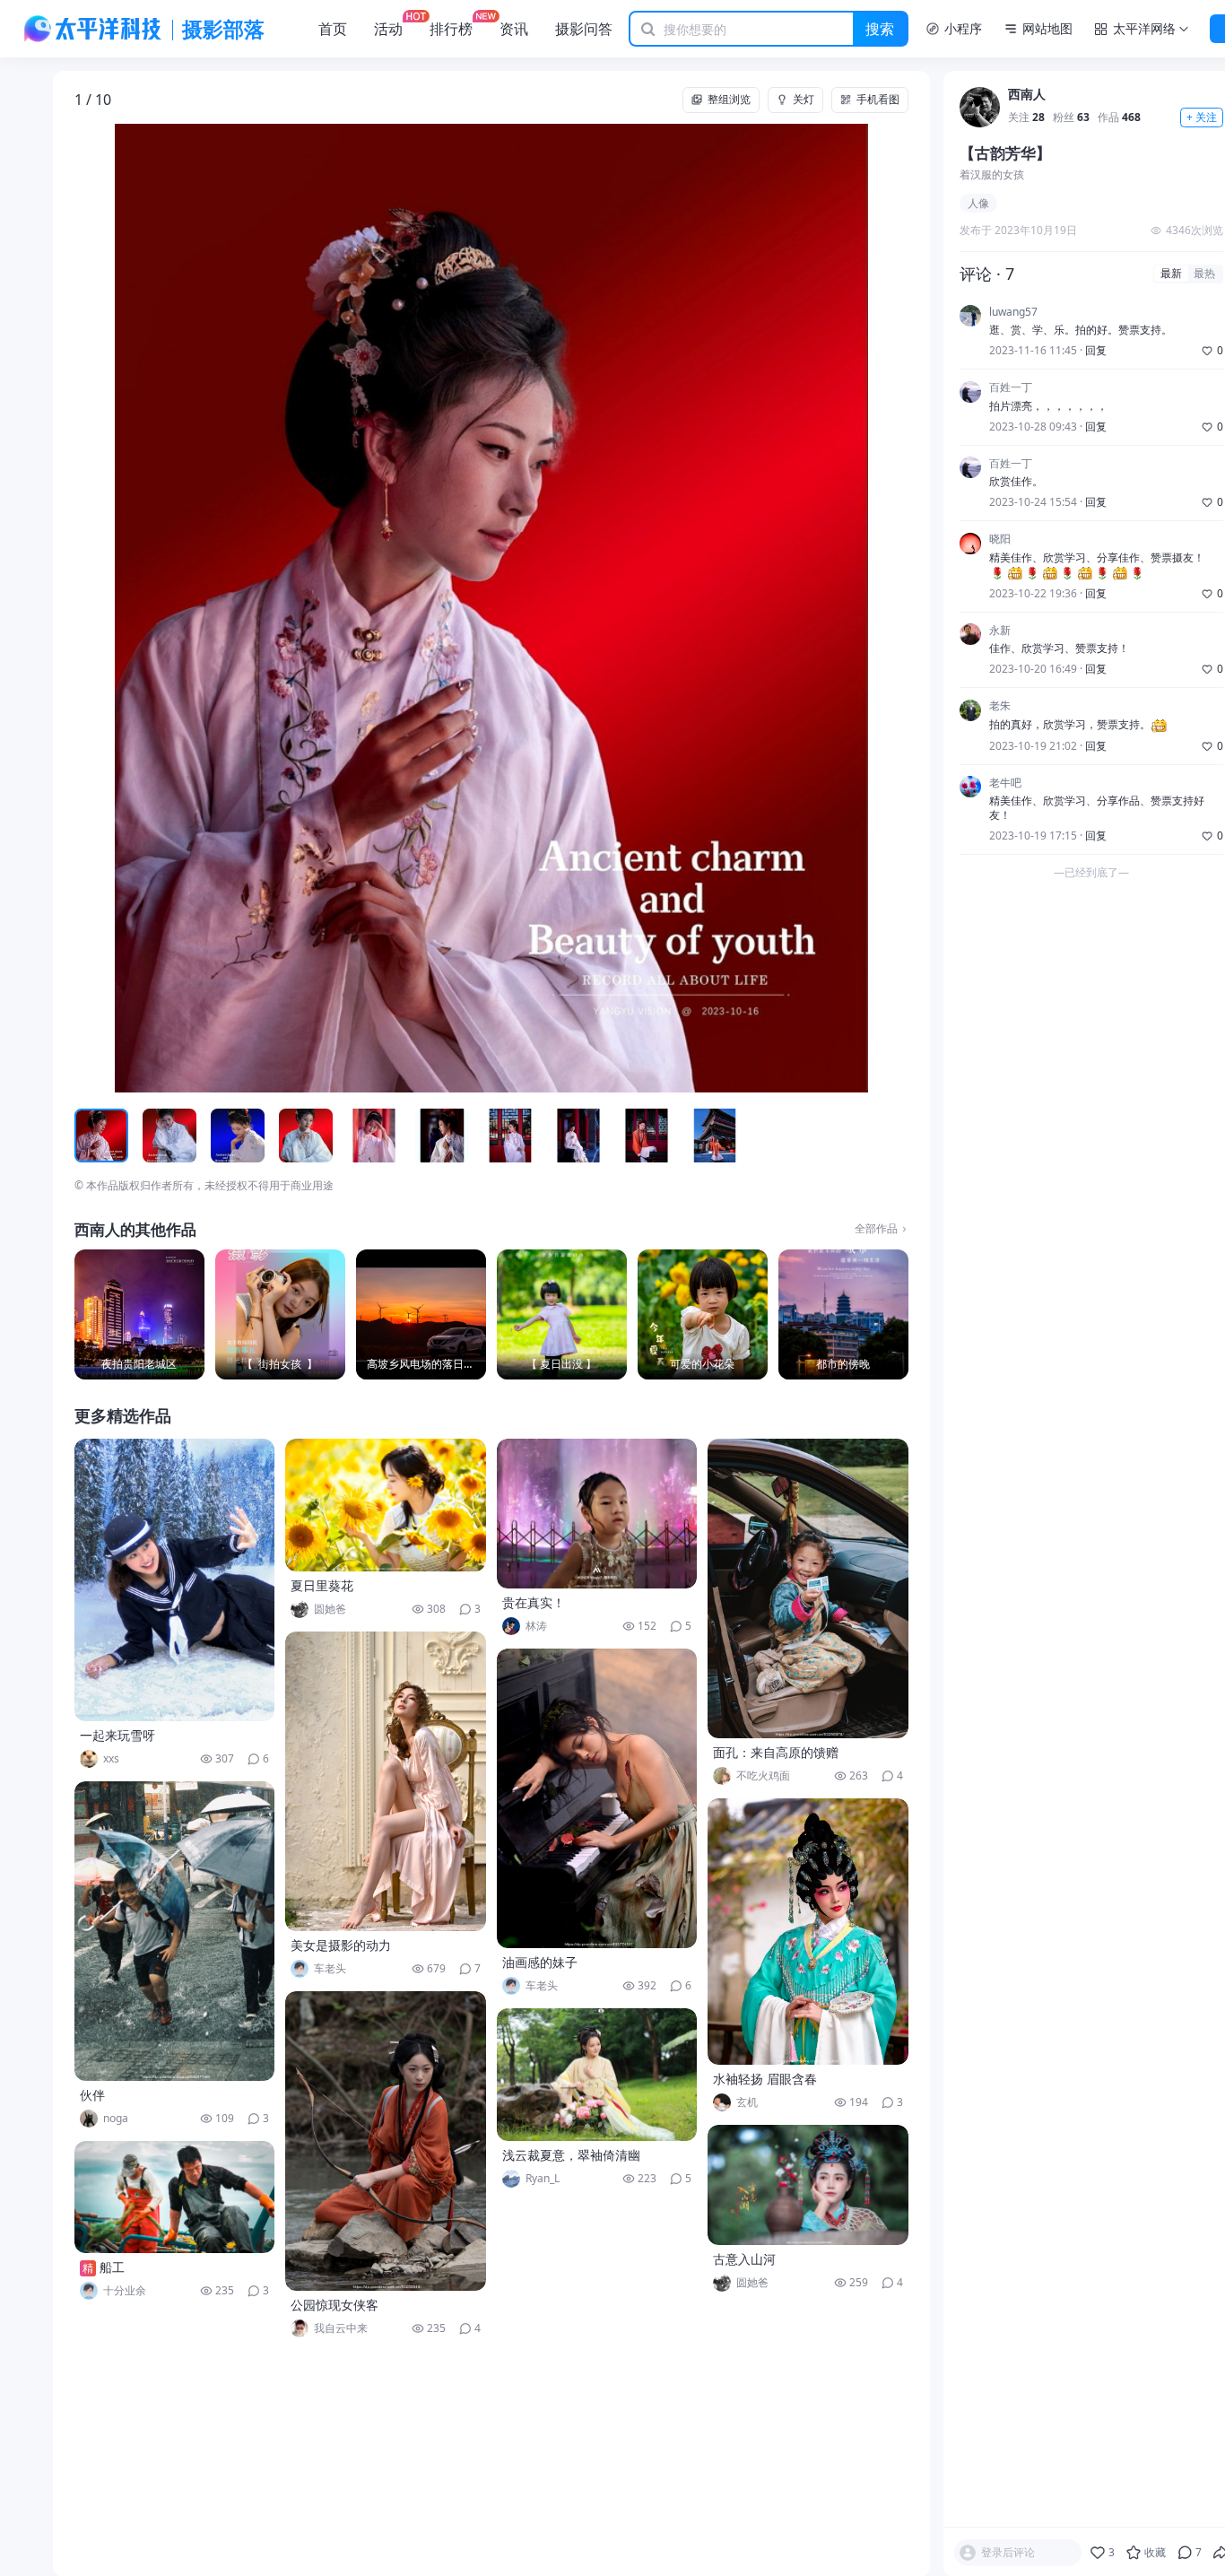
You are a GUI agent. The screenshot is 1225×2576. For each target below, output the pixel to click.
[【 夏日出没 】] (562, 1314)
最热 (1204, 274)
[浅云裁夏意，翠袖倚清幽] (597, 2075)
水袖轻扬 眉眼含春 (765, 2079)
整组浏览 (729, 99)
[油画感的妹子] (597, 1798)
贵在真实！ (534, 1602)
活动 (388, 29)
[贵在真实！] (597, 1514)
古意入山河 (744, 2259)
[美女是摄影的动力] (386, 1781)
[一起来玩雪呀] (175, 1580)
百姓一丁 (1011, 388)
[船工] (175, 2197)
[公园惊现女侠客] (386, 2141)
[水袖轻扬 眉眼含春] (808, 1932)
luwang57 (1013, 312)
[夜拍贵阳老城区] (139, 1314)
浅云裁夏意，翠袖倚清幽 (571, 2155)
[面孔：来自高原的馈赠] (808, 1588)
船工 (112, 2267)
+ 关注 (1202, 118)
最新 (1171, 274)
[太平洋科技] (93, 29)
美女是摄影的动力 (341, 1945)
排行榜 (451, 29)
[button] (158, 608)
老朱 (1000, 707)
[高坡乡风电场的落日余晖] (421, 1314)
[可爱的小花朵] (703, 1314)
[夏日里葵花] (386, 1505)
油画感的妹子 (540, 1962)
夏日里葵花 (322, 1585)
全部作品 (876, 1229)
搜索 (880, 29)
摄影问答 (584, 29)
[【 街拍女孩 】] (280, 1314)
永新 (1000, 631)
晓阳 (1000, 540)
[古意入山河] (808, 2185)
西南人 (1027, 96)
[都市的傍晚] (843, 1314)
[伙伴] (175, 1931)
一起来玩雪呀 (117, 1735)
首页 (333, 29)
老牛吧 (1005, 783)
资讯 (514, 29)
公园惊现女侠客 (334, 2305)
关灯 (804, 99)
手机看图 (878, 99)
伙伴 (92, 2095)
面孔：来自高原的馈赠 (776, 1752)
